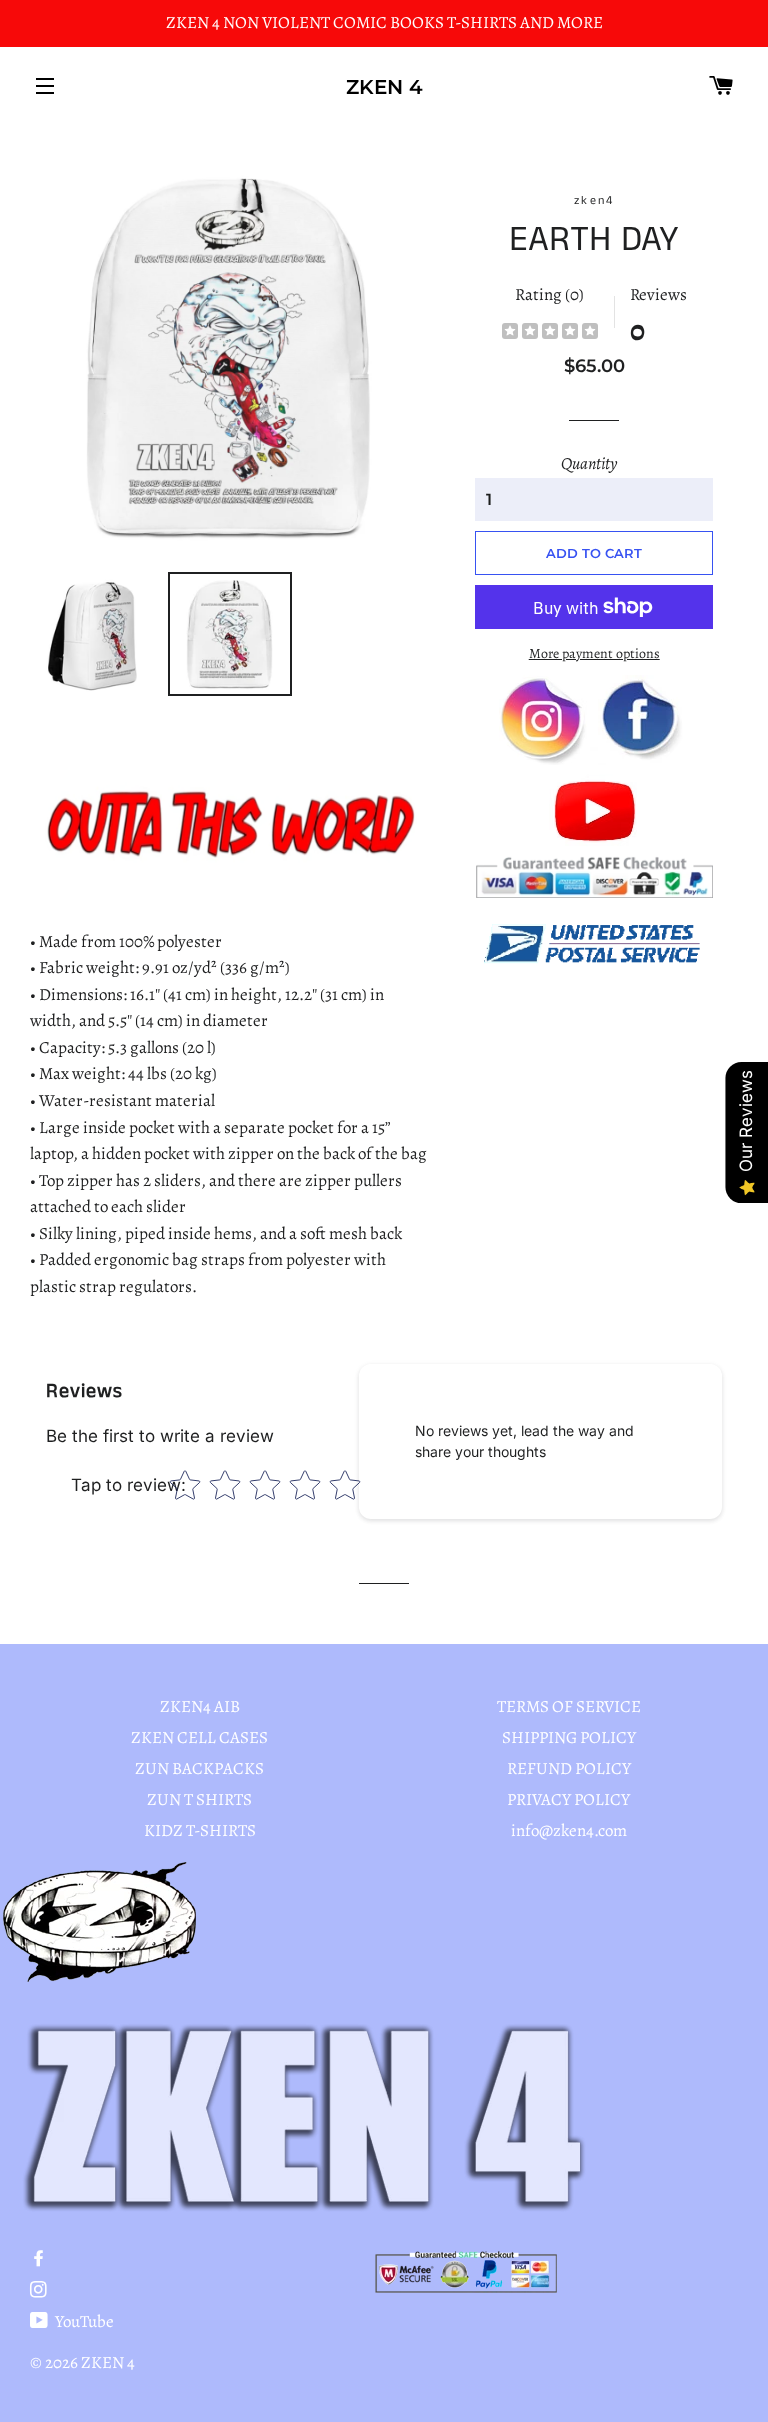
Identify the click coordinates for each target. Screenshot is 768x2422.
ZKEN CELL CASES (199, 1737)
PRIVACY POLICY (568, 1799)
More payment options (594, 653)
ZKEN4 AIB (200, 1706)
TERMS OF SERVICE (569, 1706)
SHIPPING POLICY (569, 1737)
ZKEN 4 (384, 87)
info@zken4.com (569, 1830)
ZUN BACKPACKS (199, 1768)
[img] (550, 333)
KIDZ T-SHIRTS (200, 1830)
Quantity (589, 463)
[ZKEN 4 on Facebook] (40, 2259)
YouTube (83, 2321)
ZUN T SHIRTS (199, 1799)
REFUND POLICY (569, 1768)
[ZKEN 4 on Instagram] (40, 2290)
